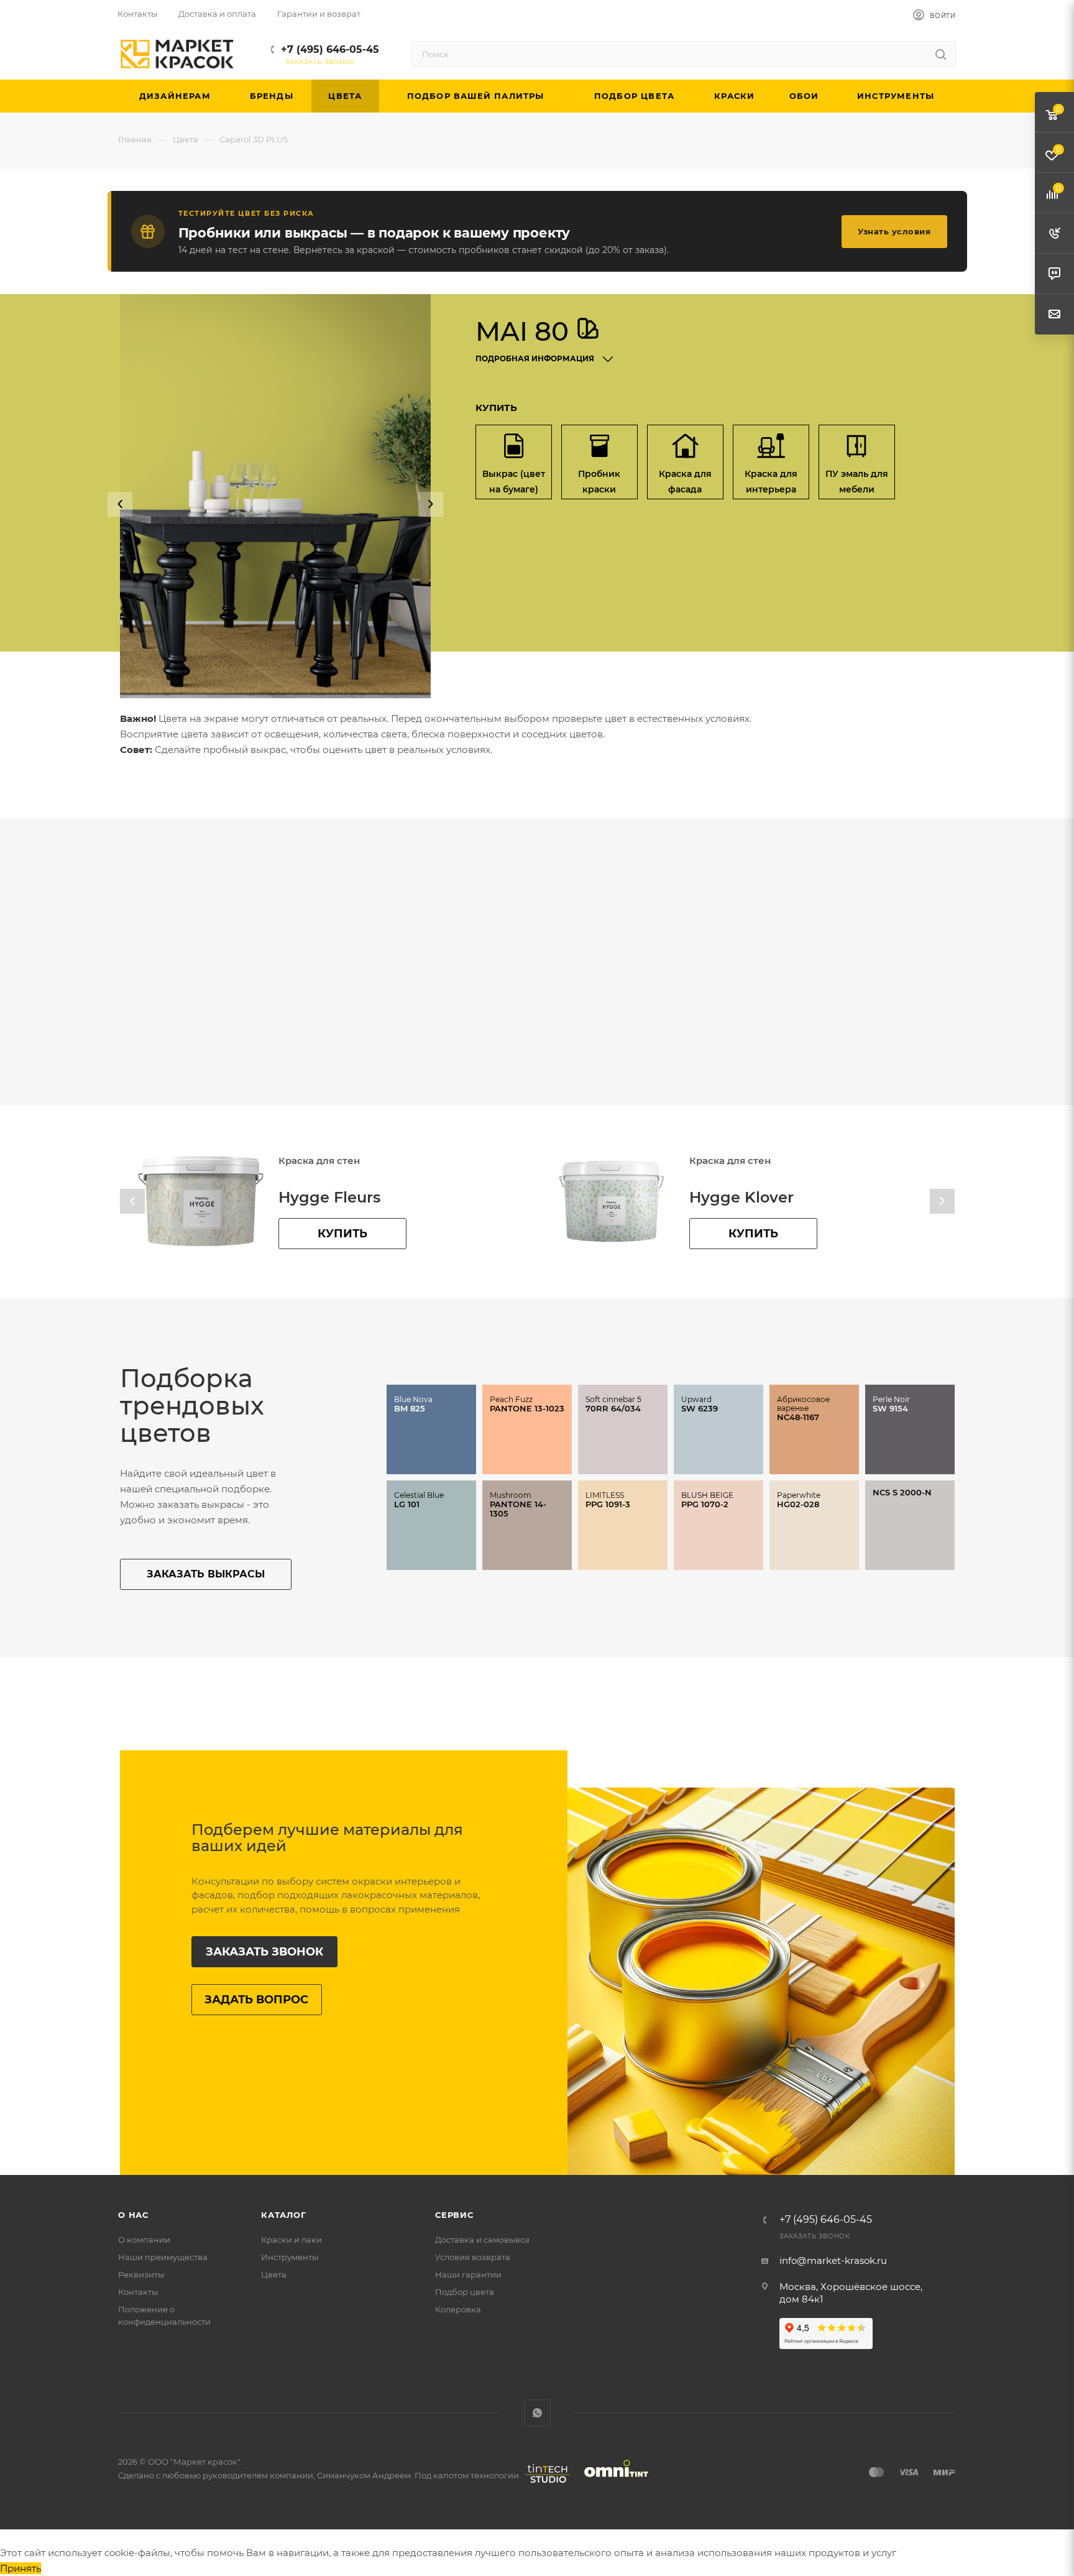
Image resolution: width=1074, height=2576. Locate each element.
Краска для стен (319, 1161)
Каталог (284, 2215)
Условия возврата (473, 2257)
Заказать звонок (264, 1952)
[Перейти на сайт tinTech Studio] (544, 2483)
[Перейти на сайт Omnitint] (612, 2483)
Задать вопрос (256, 2000)
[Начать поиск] (941, 54)
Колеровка (458, 2309)
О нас (133, 2215)
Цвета (274, 2274)
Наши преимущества (163, 2257)
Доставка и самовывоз (482, 2240)
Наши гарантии (468, 2274)
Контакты (138, 2292)
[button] (120, 504)
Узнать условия (894, 231)
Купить (342, 1234)
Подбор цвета (465, 2292)
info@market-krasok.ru (833, 2260)
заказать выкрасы (206, 1574)
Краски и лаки (291, 2240)
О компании (144, 2240)
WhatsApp (537, 2413)
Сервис (454, 2215)
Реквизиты (141, 2274)
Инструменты (290, 2257)
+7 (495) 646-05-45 (330, 49)
